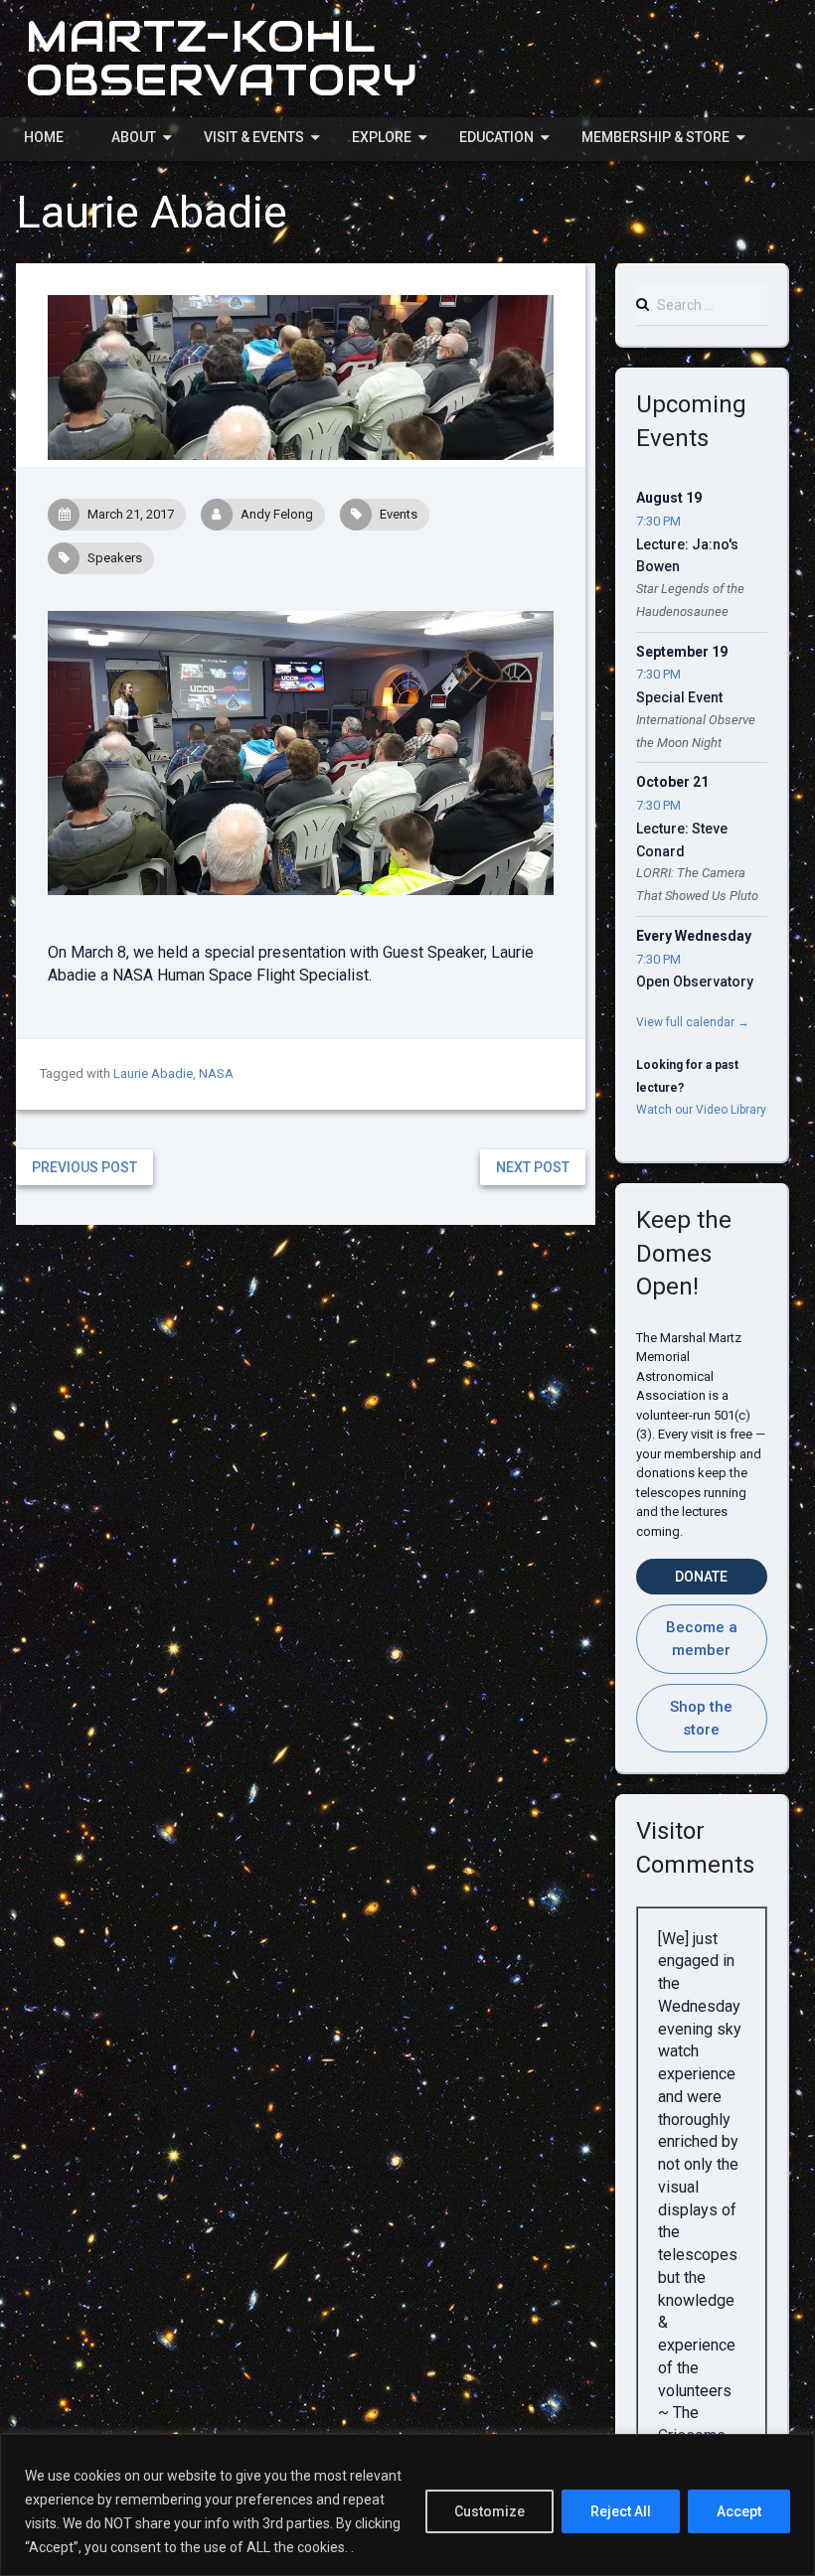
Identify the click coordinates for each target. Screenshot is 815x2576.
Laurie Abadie (153, 1073)
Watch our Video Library (701, 1110)
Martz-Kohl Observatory (222, 58)
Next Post (533, 1167)
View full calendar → (693, 1022)
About (134, 137)
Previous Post (84, 1167)
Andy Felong (277, 514)
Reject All (621, 2511)
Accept (739, 2511)
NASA (216, 1073)
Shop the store (701, 1718)
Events (399, 514)
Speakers (115, 558)
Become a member (702, 1639)
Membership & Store (655, 137)
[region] (407, 2505)
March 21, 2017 (131, 514)
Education (496, 137)
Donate (701, 1577)
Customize (489, 2511)
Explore (382, 137)
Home (44, 137)
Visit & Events (254, 137)
